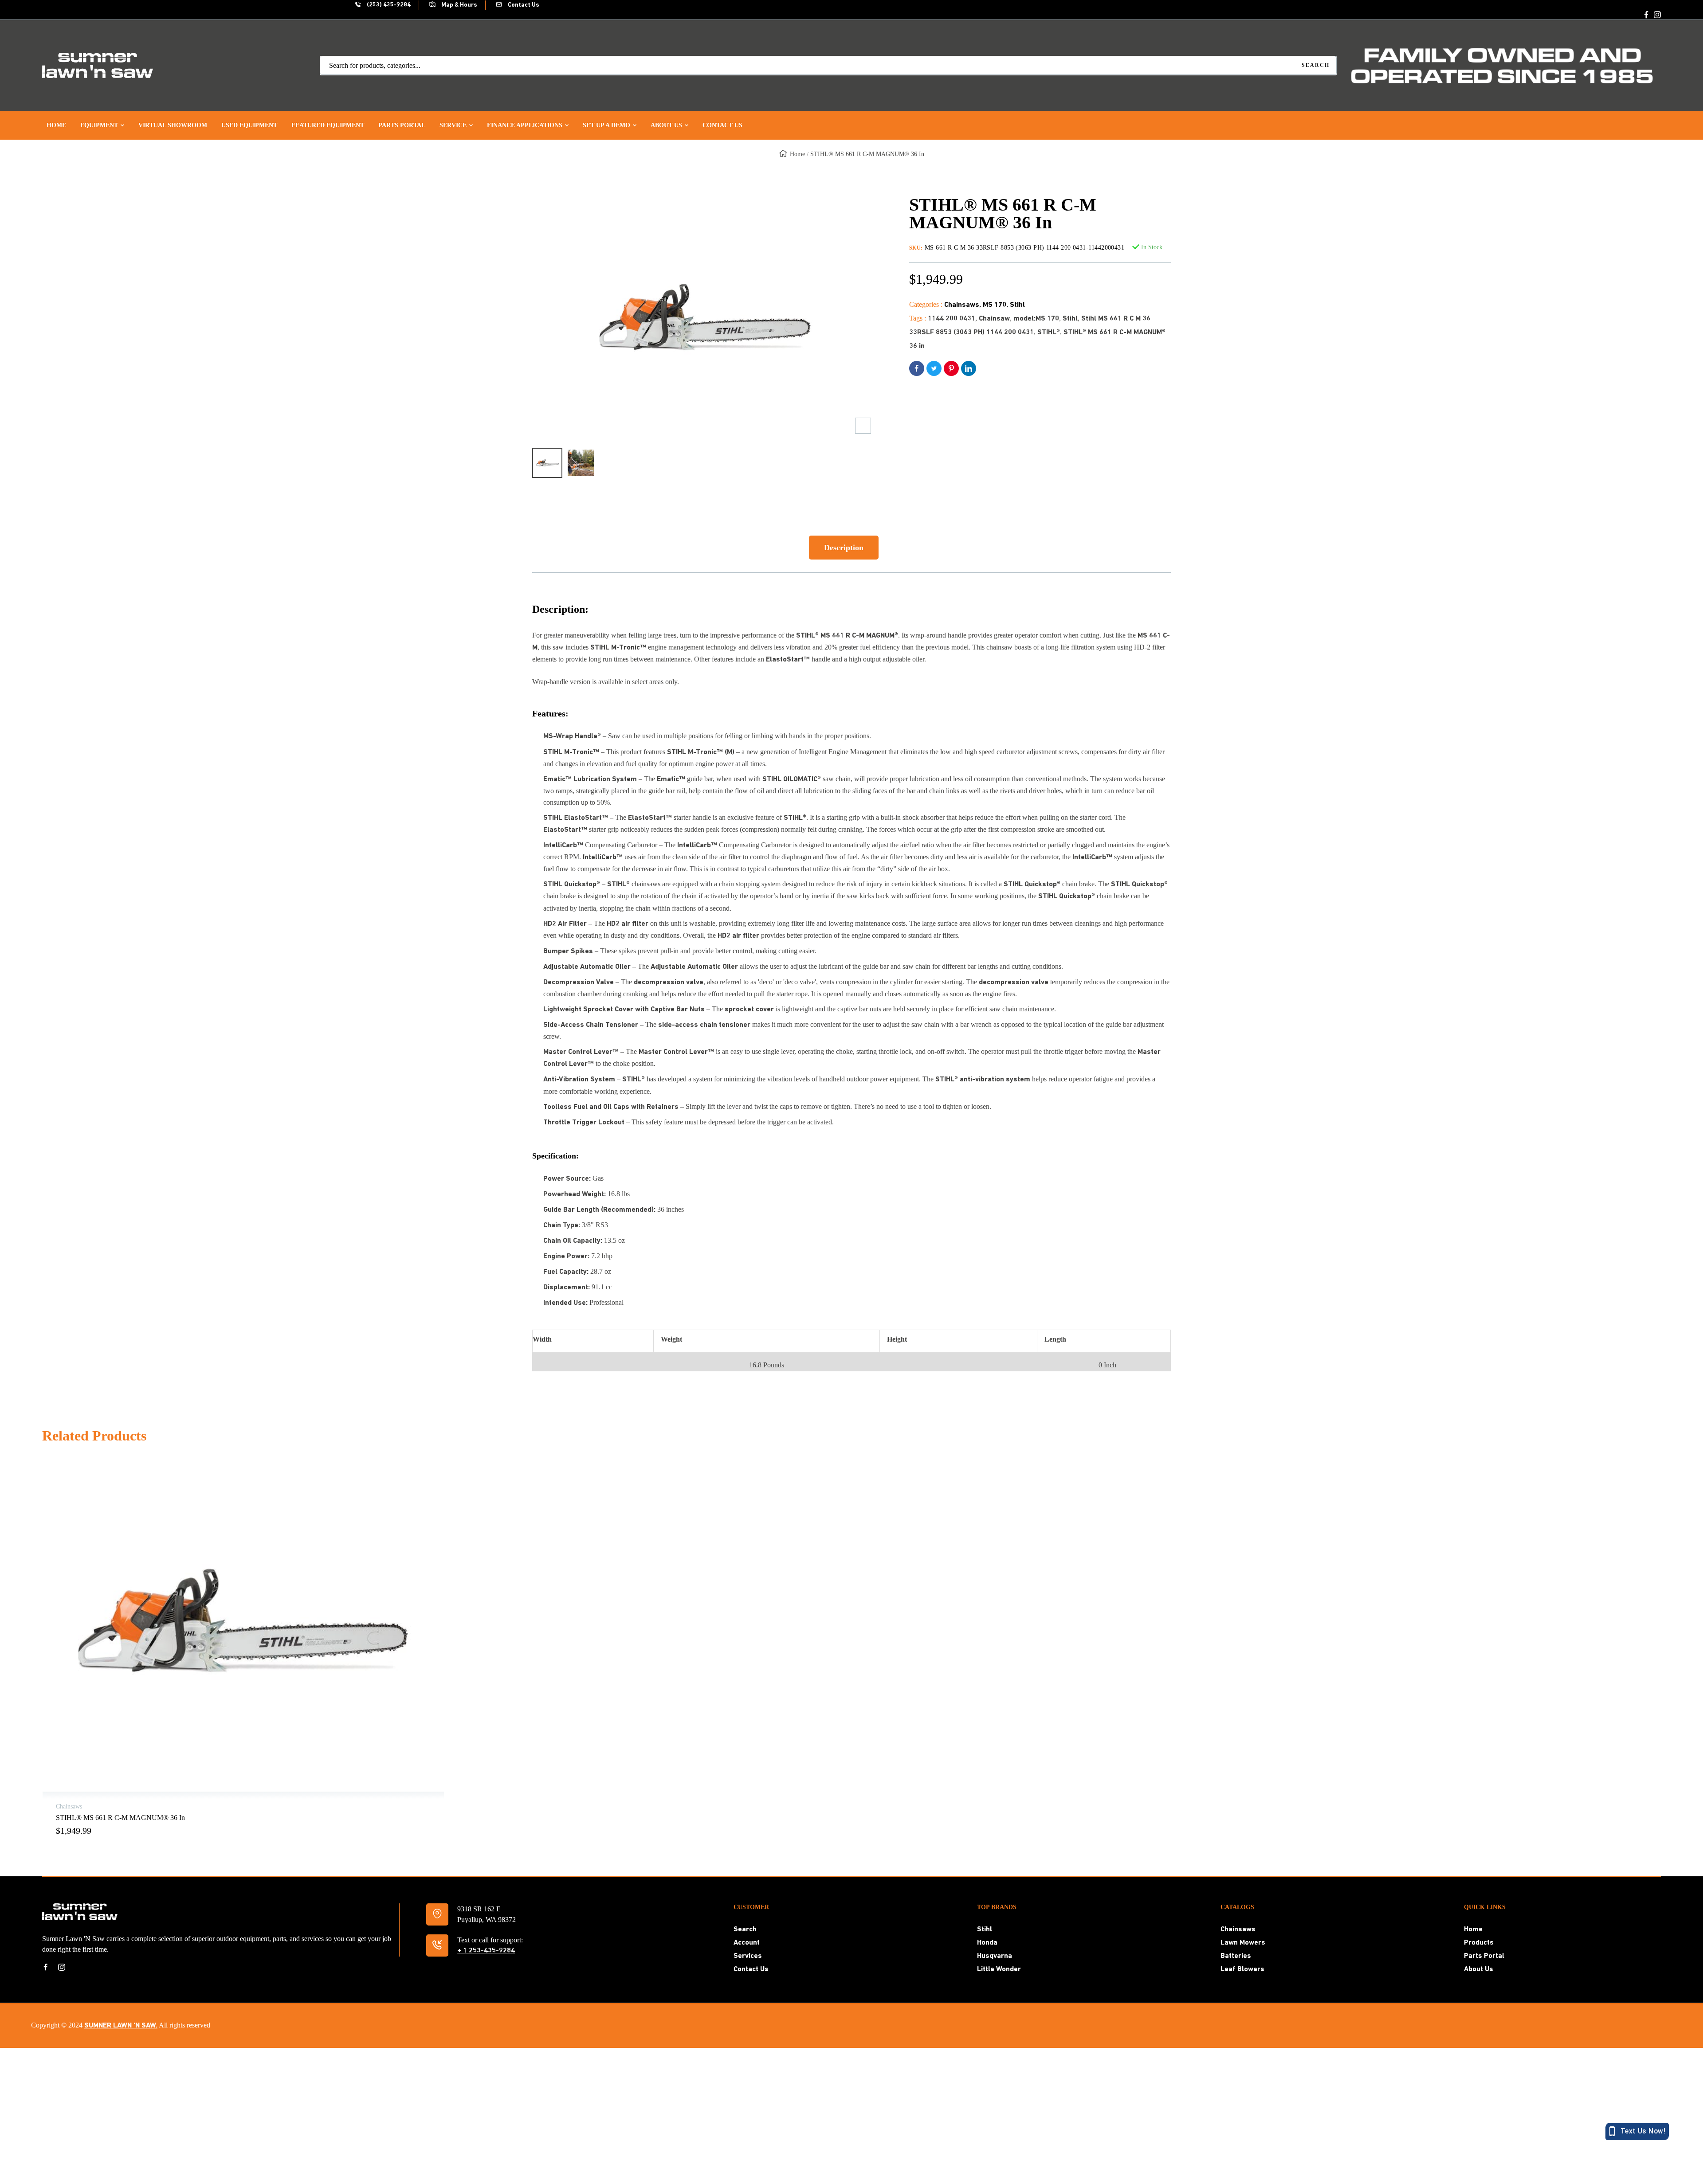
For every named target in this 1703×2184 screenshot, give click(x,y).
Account (747, 1943)
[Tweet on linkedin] (969, 368)
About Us (1479, 1969)
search (1316, 65)
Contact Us (523, 5)
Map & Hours (459, 5)
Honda (987, 1943)
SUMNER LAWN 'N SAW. (121, 2026)
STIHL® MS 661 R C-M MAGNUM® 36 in (120, 1818)
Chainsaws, (963, 305)
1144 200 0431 (952, 319)
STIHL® (1049, 333)
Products (1479, 1943)
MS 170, (996, 305)
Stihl (1017, 305)
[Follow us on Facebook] (1646, 15)
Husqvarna (995, 1956)
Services (748, 1956)
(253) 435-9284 (388, 5)
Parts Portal (1484, 1956)
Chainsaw (994, 319)
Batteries (1236, 1956)
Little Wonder (999, 1969)
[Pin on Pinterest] (951, 368)
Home (797, 154)
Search (745, 1930)
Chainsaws (1238, 1930)
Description (844, 548)
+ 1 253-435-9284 (486, 1951)
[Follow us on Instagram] (1657, 15)
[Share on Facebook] (917, 368)
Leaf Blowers (1242, 1969)
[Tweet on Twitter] (934, 368)
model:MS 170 (1036, 319)
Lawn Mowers (1243, 1943)
